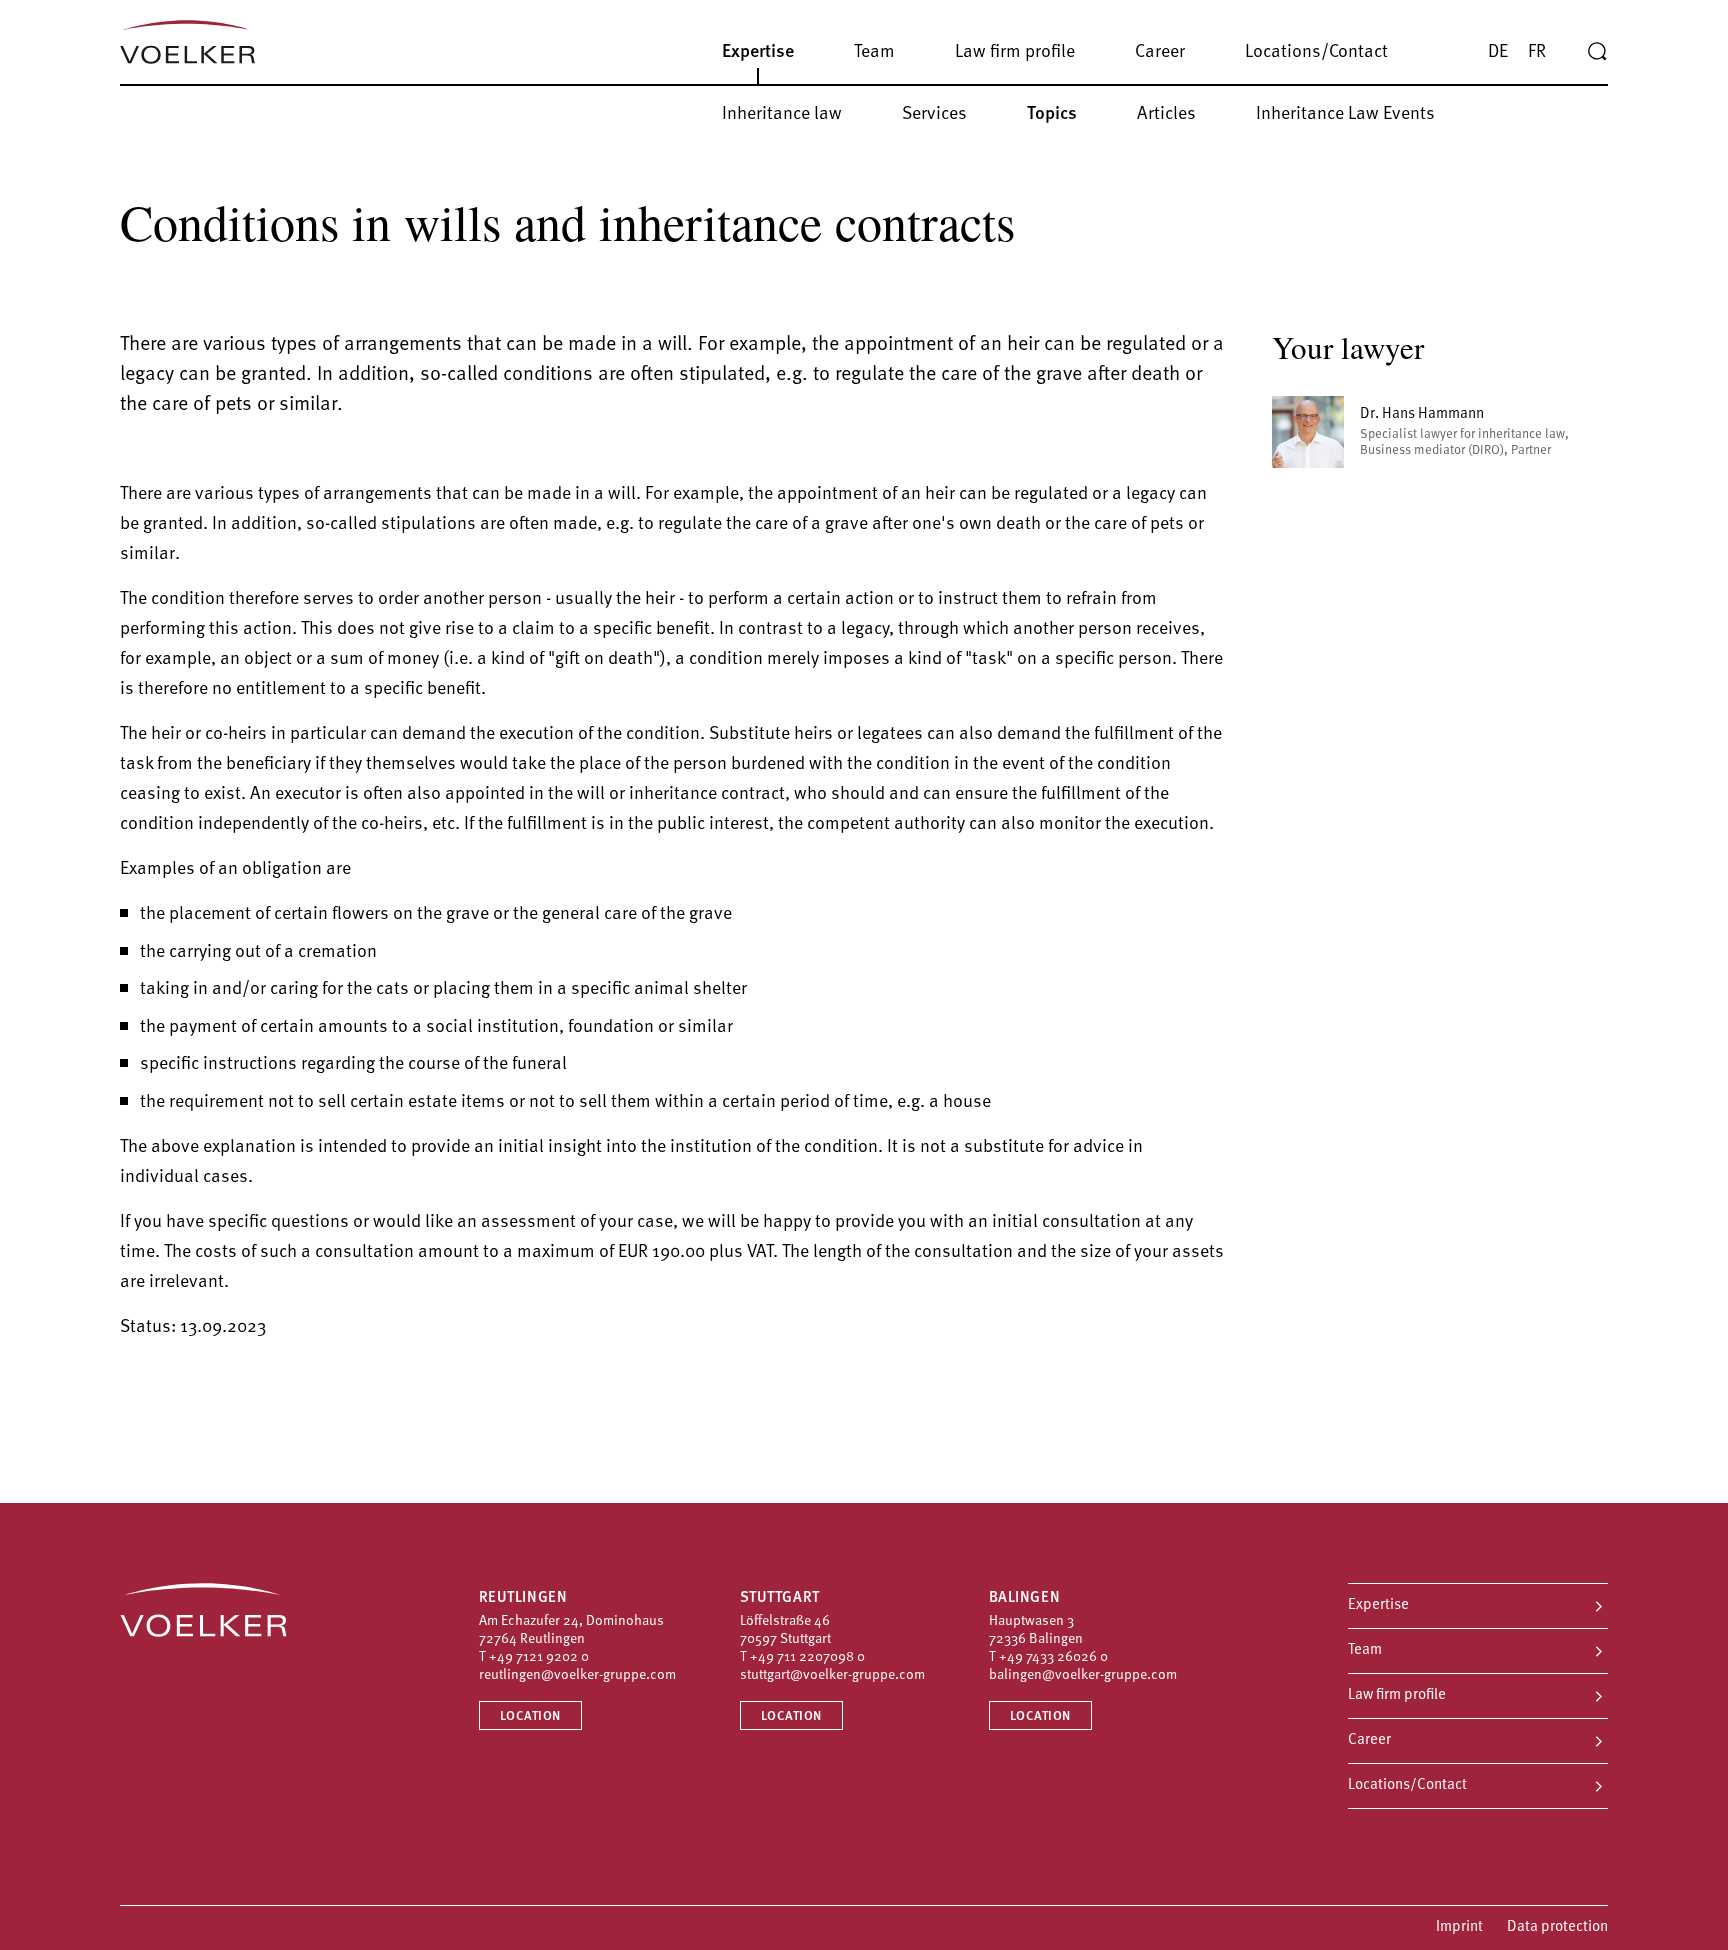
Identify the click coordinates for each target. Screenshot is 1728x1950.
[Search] (1597, 52)
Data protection (1557, 1927)
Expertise (1378, 1605)
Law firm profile (1397, 1695)
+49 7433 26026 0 (1053, 1657)
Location (530, 1716)
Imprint (1459, 1927)
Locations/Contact (1407, 1785)
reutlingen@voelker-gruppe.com (577, 1675)
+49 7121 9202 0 (539, 1657)
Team (1365, 1650)
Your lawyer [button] (1348, 347)
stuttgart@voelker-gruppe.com (832, 1675)
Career (1369, 1740)
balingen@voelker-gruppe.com (1083, 1675)
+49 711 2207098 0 (807, 1657)
